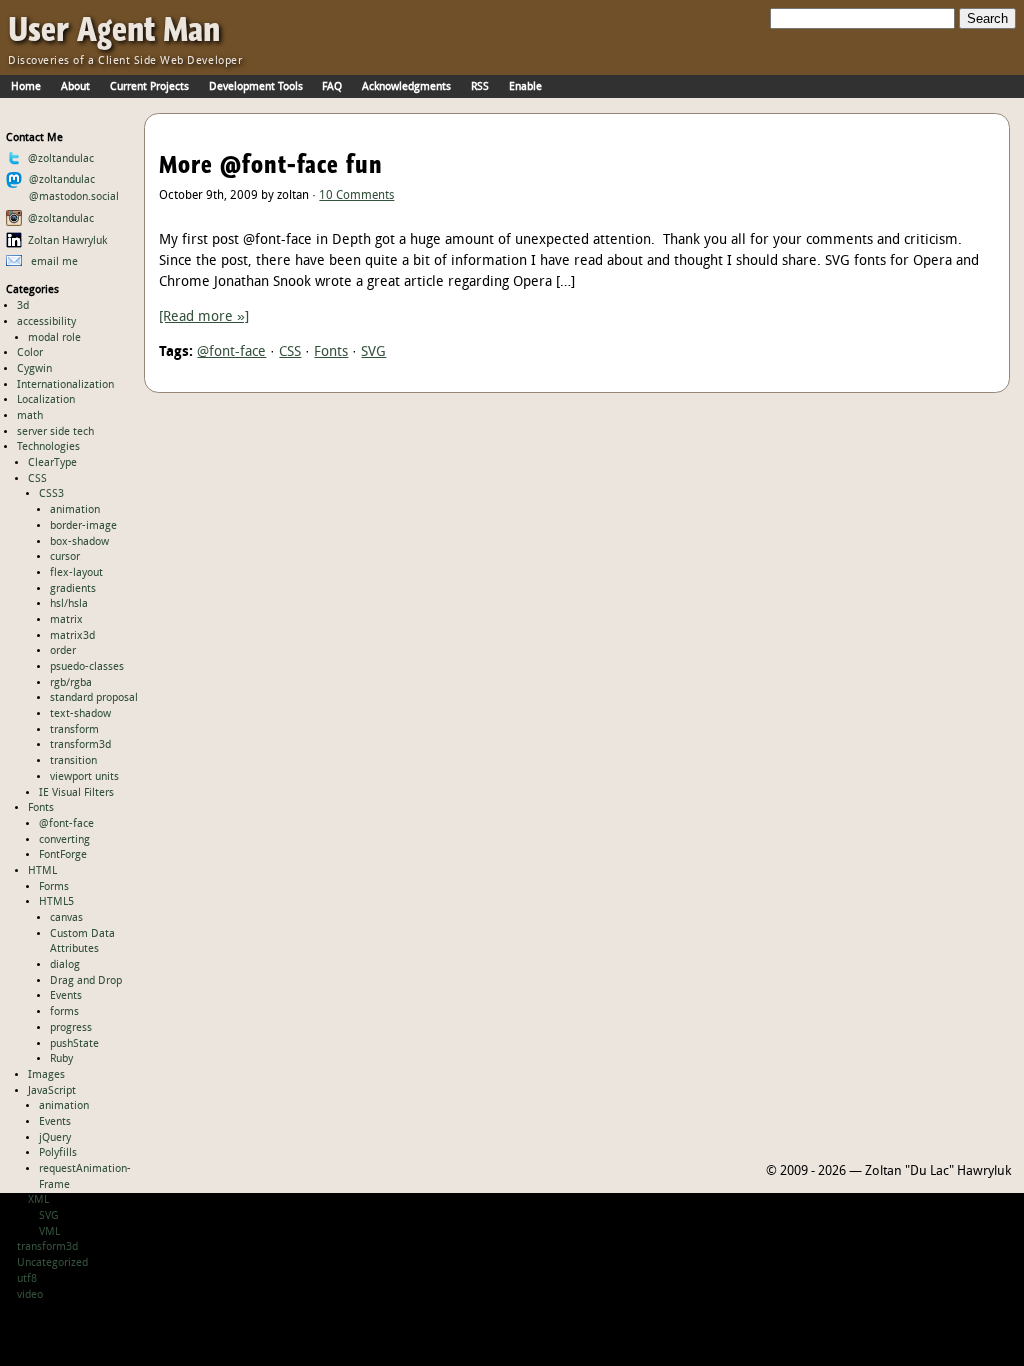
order (63, 651)
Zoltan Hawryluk (67, 241)
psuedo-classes (87, 667)
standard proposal (94, 698)
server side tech (55, 432)
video (30, 1295)
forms (64, 1012)
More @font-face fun (271, 164)
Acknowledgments (406, 87)
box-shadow (79, 542)
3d (23, 306)
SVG (49, 1216)
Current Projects (149, 87)
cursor (65, 557)
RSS (480, 87)
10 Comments (356, 196)
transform (74, 730)
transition (73, 761)
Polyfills (58, 1153)
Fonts (41, 808)
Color (30, 353)
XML (38, 1200)
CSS (37, 479)
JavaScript (52, 1091)
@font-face (66, 824)
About (75, 87)
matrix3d (72, 636)
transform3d (80, 745)
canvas (66, 918)
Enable (525, 87)
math (30, 416)
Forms (54, 887)
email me (53, 262)
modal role (54, 338)
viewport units (84, 777)
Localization (46, 400)
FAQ (332, 87)
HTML (42, 871)
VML (49, 1232)
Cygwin (34, 369)
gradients (73, 589)
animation (75, 510)
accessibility (46, 322)
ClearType (52, 463)
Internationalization (65, 385)
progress (71, 1028)
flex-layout (76, 573)
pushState (74, 1044)
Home (26, 87)
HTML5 (56, 902)
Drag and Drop (86, 981)
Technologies (48, 447)
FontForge (63, 855)
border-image (83, 526)
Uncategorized (52, 1263)
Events (66, 996)
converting (64, 840)
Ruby (61, 1059)
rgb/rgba (71, 683)
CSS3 (51, 494)
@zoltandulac (61, 159)
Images (46, 1075)
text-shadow (80, 714)
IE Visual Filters (76, 793)
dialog (65, 965)
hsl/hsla (69, 604)
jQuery (55, 1138)
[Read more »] (204, 317)
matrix (66, 620)
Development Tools (256, 87)
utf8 (27, 1279)
